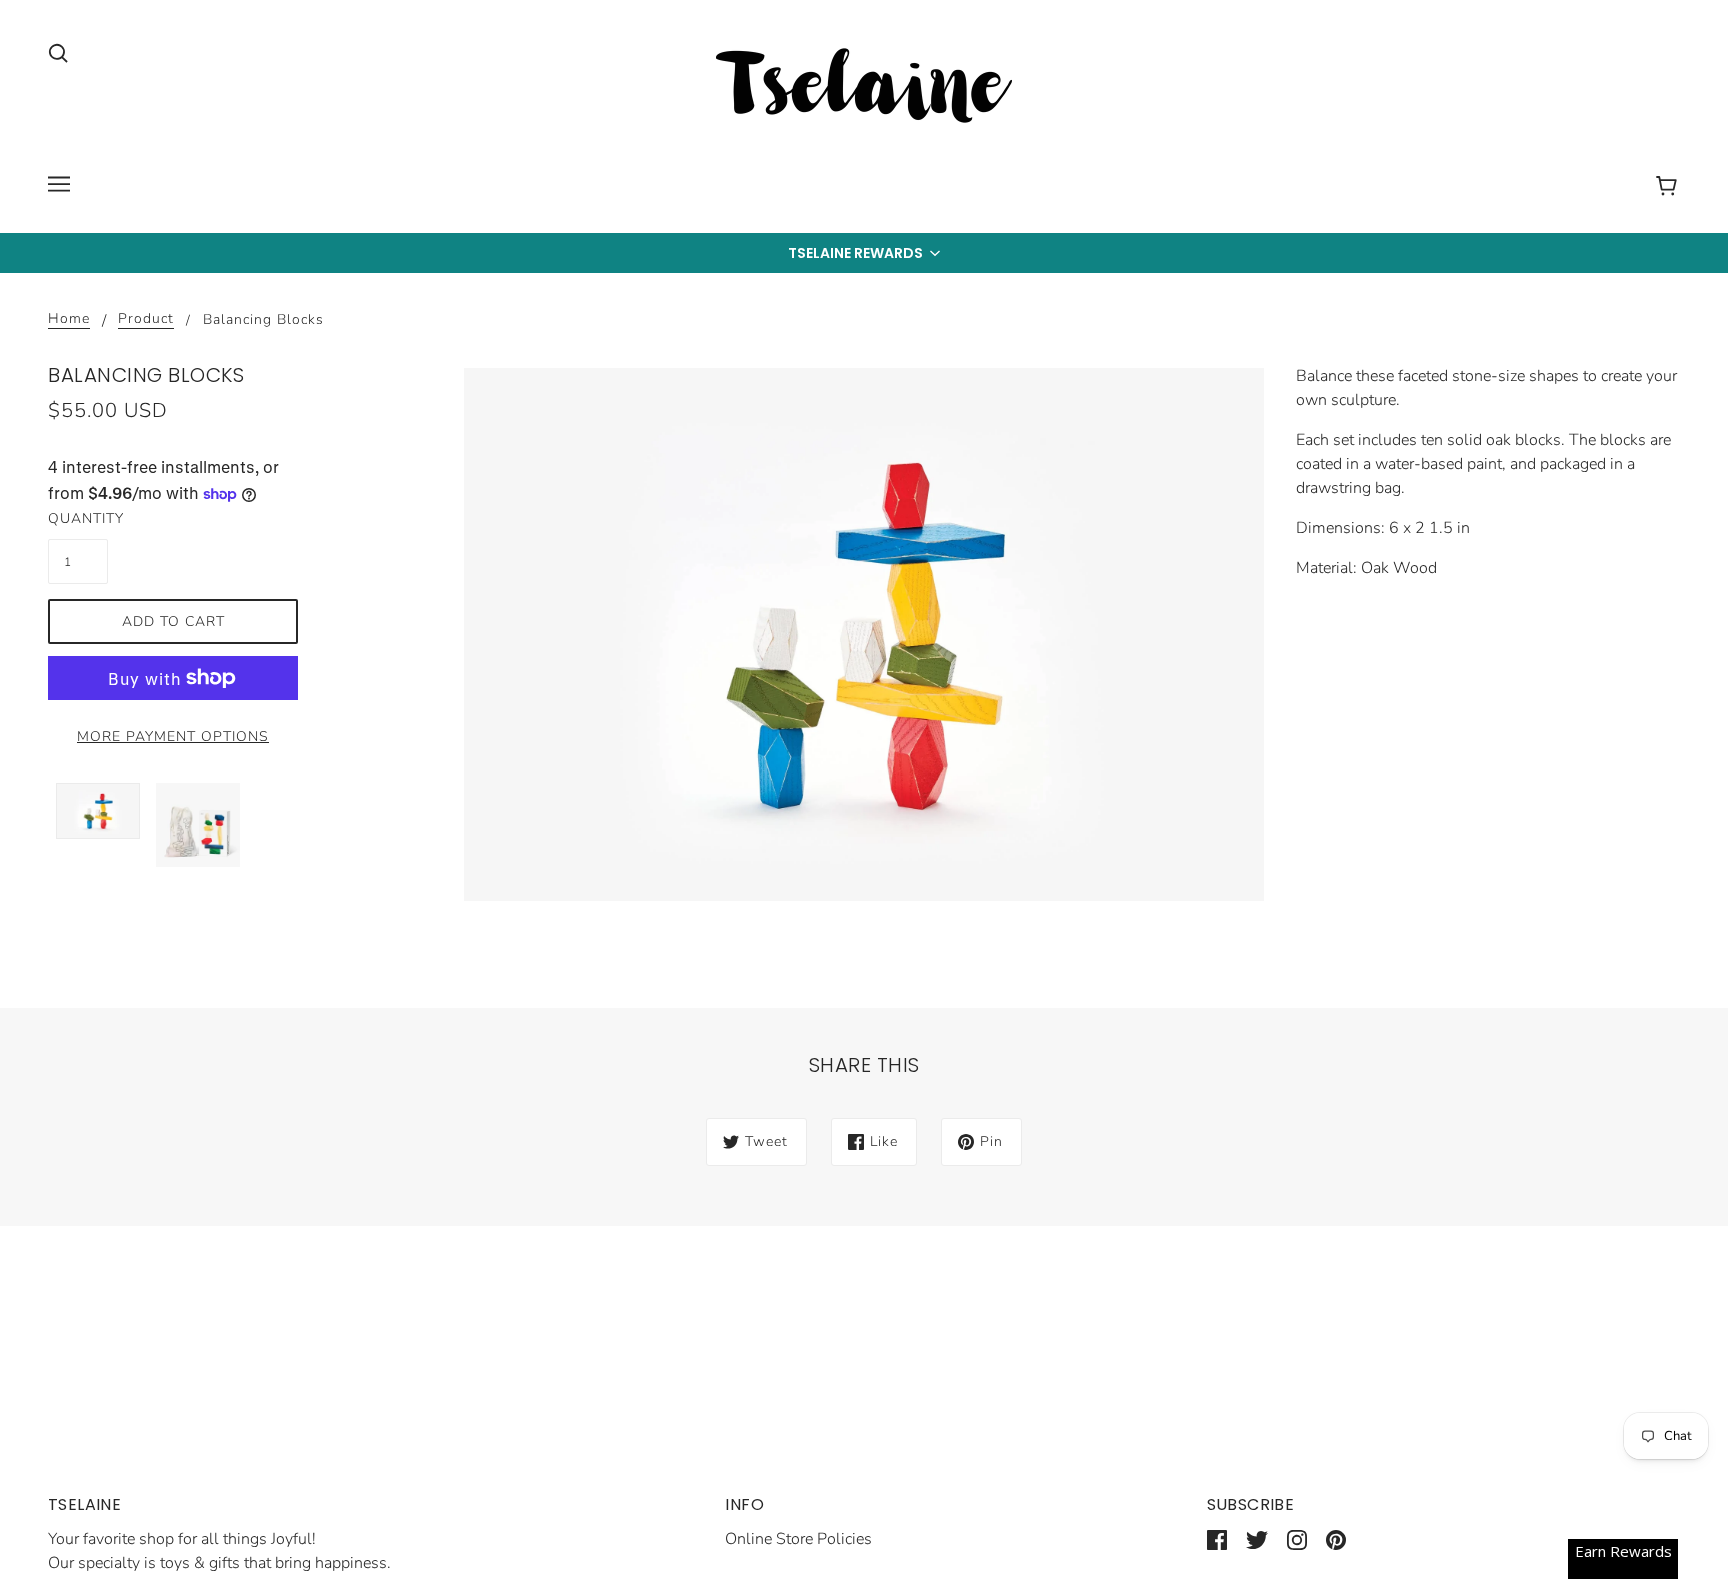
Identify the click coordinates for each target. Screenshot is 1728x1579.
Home (69, 320)
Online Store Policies (798, 1539)
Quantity (78, 518)
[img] (58, 52)
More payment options (173, 736)
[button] (864, 253)
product (146, 320)
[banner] (864, 89)
